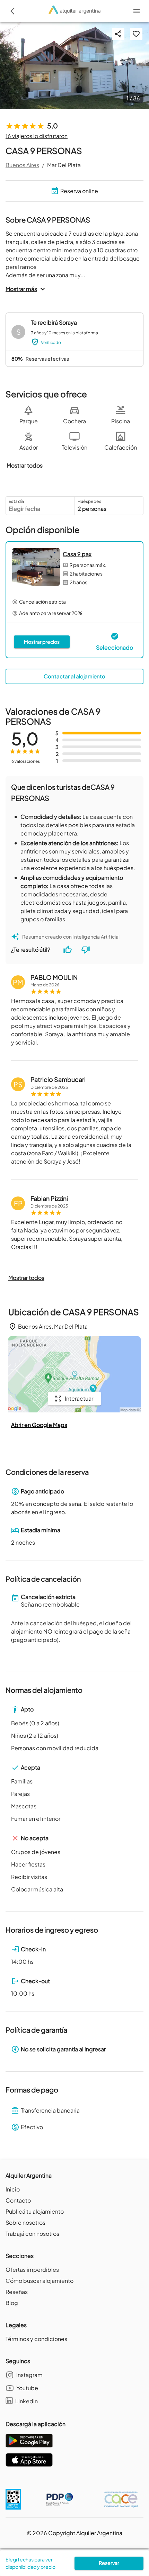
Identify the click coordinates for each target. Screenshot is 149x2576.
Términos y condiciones (36, 2339)
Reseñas (17, 2292)
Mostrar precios (42, 642)
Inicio (13, 2189)
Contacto (18, 2200)
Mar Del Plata (64, 165)
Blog (12, 2303)
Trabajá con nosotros (32, 2234)
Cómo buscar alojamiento (40, 2281)
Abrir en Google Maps (39, 1425)
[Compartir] (118, 34)
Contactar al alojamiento (74, 676)
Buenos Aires (22, 165)
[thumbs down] (86, 950)
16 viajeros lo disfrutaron (37, 136)
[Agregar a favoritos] (136, 34)
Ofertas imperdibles (32, 2270)
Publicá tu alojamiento (35, 2211)
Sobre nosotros (25, 2222)
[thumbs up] (68, 950)
